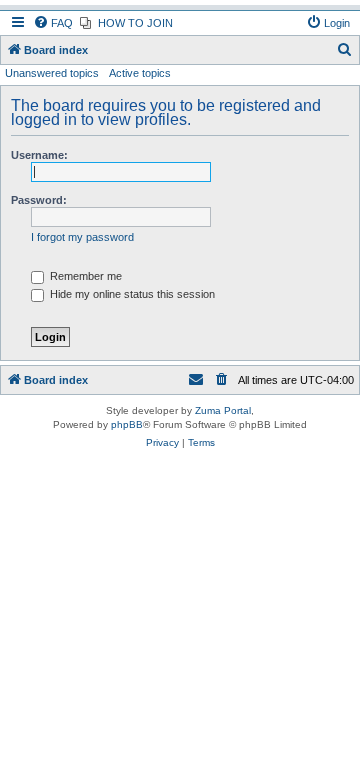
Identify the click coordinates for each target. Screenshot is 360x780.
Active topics (140, 73)
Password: (39, 200)
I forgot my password (82, 237)
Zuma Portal (223, 410)
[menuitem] (53, 23)
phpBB (127, 424)
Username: (39, 155)
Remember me (84, 276)
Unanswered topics (52, 73)
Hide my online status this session (131, 294)
